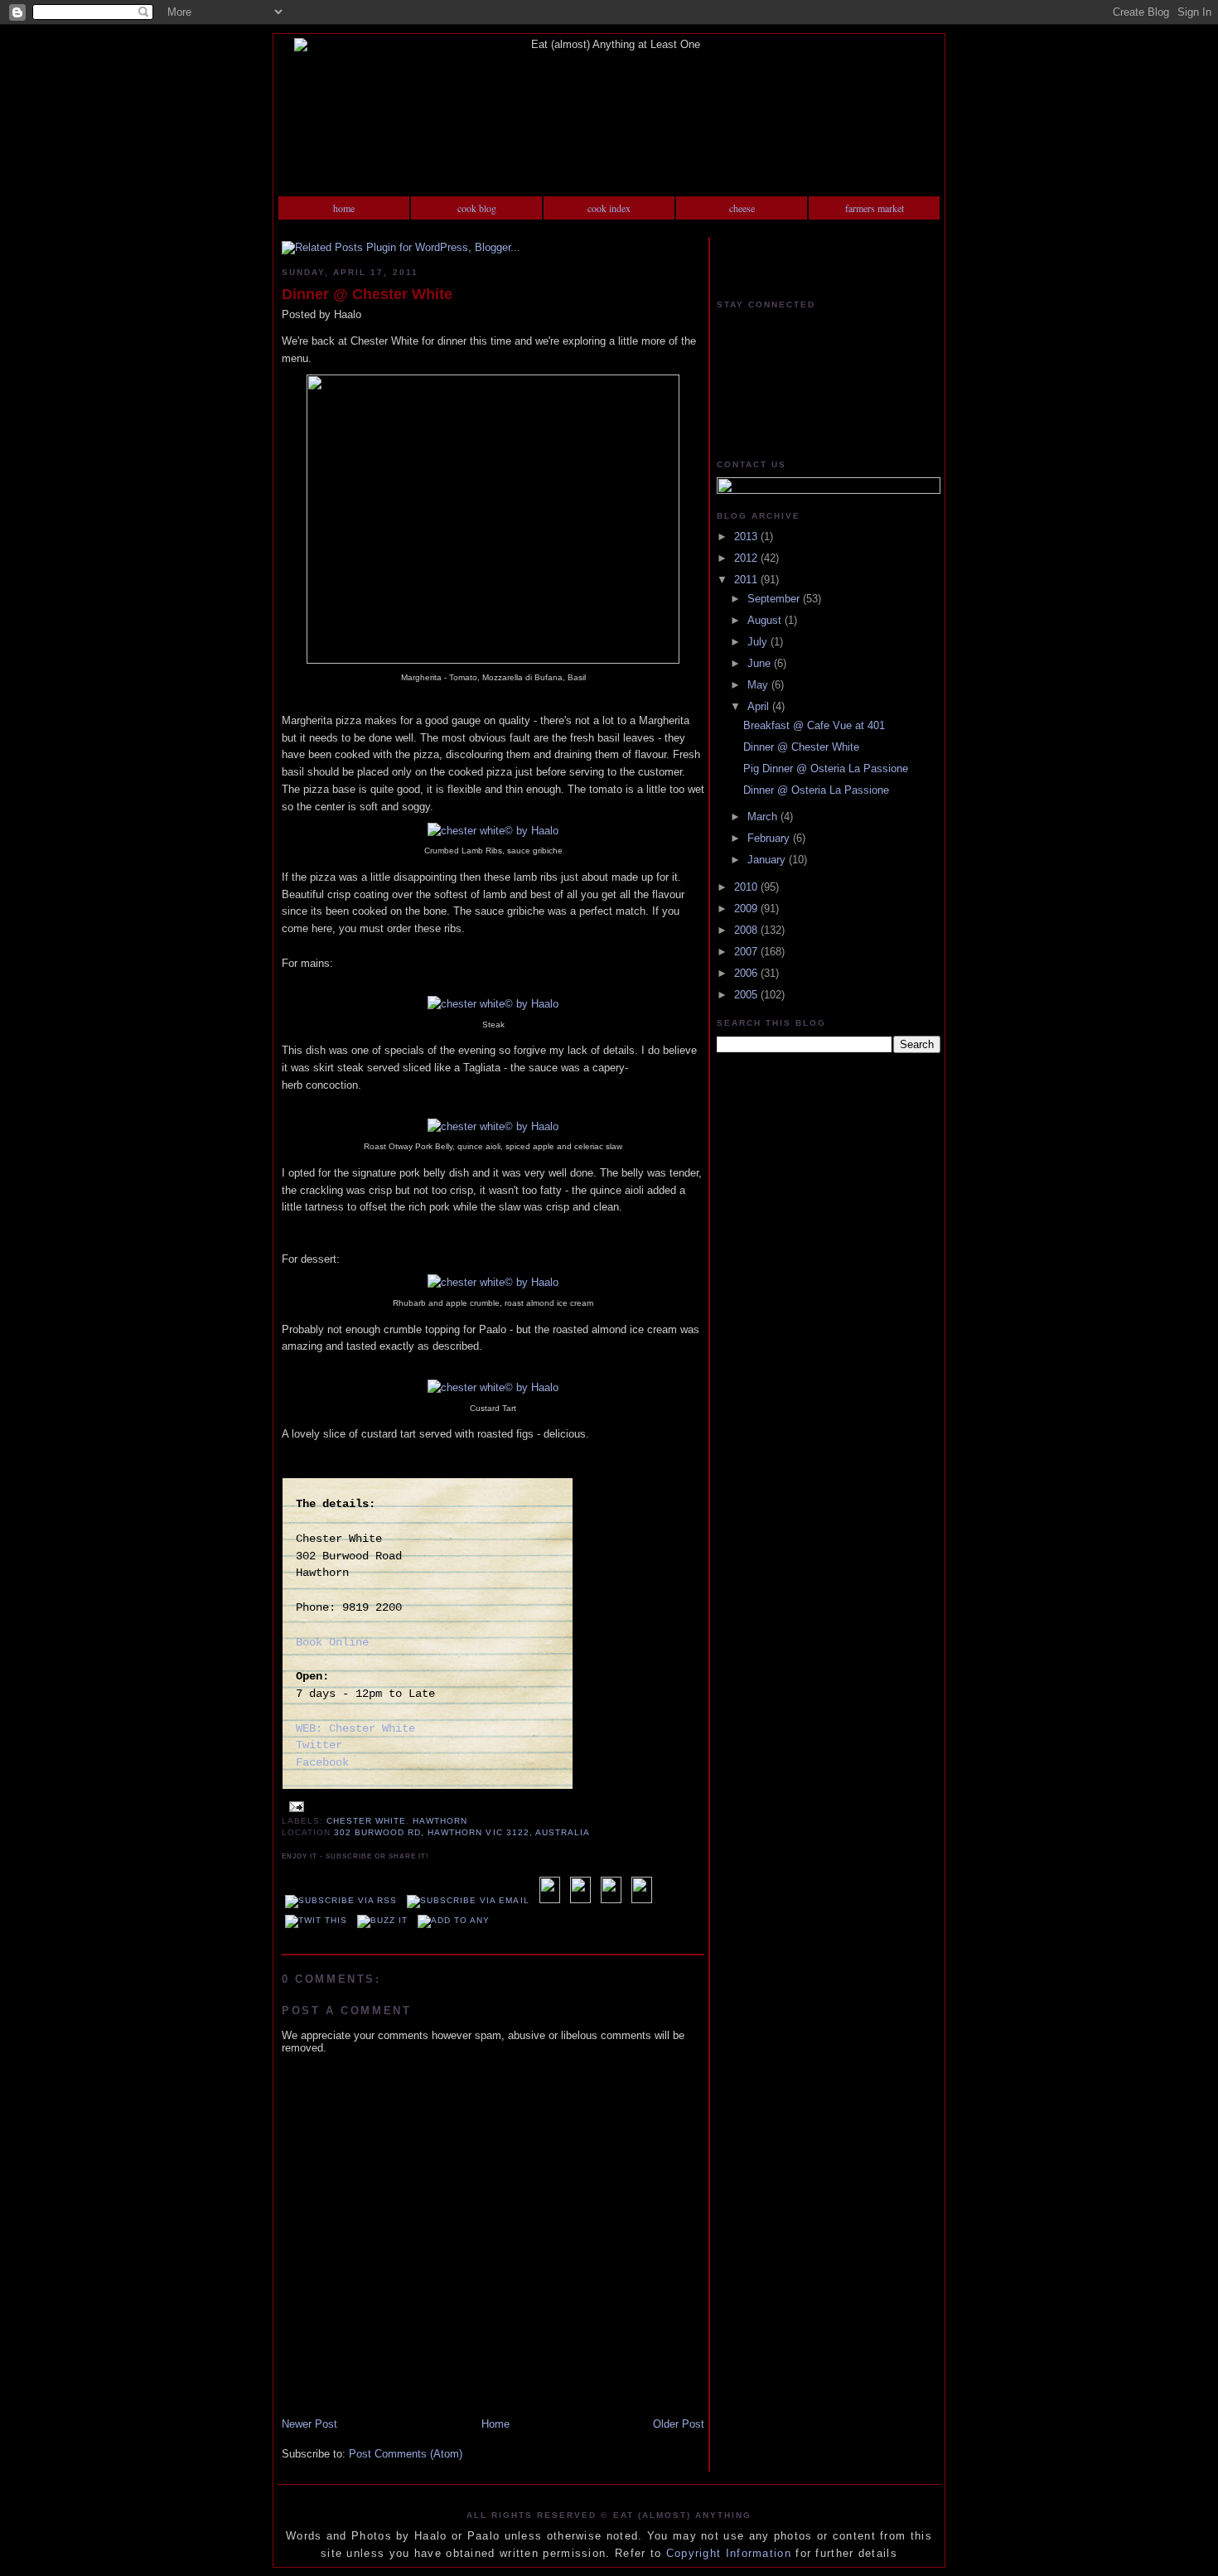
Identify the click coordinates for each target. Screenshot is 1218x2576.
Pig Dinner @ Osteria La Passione (826, 768)
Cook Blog (477, 208)
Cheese (742, 208)
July (759, 642)
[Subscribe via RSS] (341, 1900)
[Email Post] (295, 1806)
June (761, 663)
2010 (747, 887)
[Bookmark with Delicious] (550, 1900)
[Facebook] (611, 1900)
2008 (747, 930)
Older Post (679, 2424)
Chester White (366, 1821)
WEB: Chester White (355, 1728)
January (768, 860)
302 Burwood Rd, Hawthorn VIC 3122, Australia (462, 1832)
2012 (747, 558)
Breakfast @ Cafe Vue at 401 (814, 725)
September (775, 599)
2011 (747, 580)
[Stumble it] (642, 1900)
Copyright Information (729, 2553)
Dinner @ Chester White (367, 294)
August (766, 620)
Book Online (332, 1642)
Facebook (322, 1762)
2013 (747, 536)
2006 (747, 973)
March (764, 817)
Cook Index (609, 208)
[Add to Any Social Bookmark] (454, 1920)
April (760, 706)
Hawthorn (440, 1821)
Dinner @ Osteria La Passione (816, 790)
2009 (747, 909)
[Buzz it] (382, 1920)
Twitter (319, 1745)
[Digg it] (580, 1900)
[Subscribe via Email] (468, 1900)
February (770, 838)
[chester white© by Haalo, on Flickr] (493, 660)
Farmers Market (875, 208)
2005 (747, 995)
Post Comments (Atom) (406, 2454)
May (759, 685)
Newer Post (309, 2424)
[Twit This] (316, 1920)
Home (344, 208)
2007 (747, 952)
